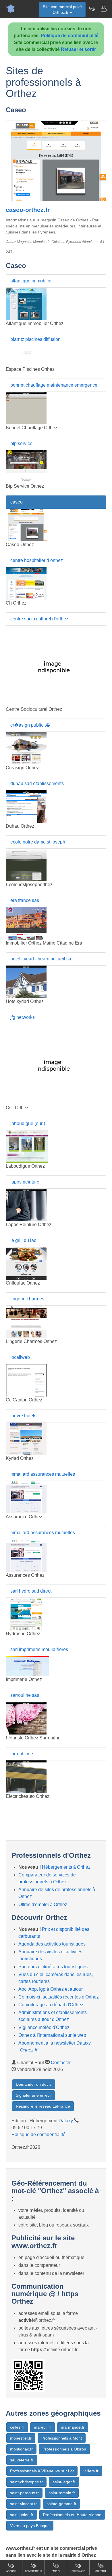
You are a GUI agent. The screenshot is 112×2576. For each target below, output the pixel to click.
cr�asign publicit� (30, 725)
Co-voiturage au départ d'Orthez (51, 2005)
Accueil (11, 2571)
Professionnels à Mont (62, 2438)
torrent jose (22, 1754)
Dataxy (66, 2121)
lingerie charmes (27, 1299)
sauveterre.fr (22, 2460)
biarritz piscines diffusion (35, 339)
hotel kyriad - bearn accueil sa (41, 959)
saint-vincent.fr (23, 2504)
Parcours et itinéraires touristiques (53, 1967)
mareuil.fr (43, 2427)
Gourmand (78, 2571)
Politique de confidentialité (70, 36)
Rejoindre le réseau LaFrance (43, 2106)
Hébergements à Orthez (66, 1867)
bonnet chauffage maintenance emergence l (55, 385)
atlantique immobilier (32, 281)
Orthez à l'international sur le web (52, 2035)
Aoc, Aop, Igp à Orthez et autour (51, 1989)
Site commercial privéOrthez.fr (62, 10)
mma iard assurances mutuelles (43, 1474)
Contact (101, 2571)
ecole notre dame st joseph (38, 842)
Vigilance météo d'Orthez (44, 2027)
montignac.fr (21, 2449)
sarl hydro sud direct (31, 1591)
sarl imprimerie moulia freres (39, 1649)
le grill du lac (23, 1240)
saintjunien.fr (22, 2515)
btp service (21, 443)
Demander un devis (34, 2084)
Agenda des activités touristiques (52, 1944)
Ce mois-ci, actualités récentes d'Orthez (59, 1997)
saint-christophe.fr (26, 2482)
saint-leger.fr (64, 2482)
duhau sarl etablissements (37, 783)
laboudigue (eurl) (28, 1123)
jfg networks (23, 1017)
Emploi (56, 2571)
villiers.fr (91, 2471)
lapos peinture (25, 1182)
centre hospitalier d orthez (37, 560)
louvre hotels (23, 1416)
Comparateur (34, 2571)
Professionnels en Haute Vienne (72, 2515)
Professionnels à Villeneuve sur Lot (42, 2471)
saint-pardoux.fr (24, 2493)
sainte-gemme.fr (61, 2504)
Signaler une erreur (33, 2095)
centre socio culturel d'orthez (39, 619)
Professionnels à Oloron (64, 2449)
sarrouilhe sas (25, 1695)
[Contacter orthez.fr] (103, 9)
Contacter (61, 2063)
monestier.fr (21, 2438)
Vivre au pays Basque (30, 2526)
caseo (17, 502)
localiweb (20, 1357)
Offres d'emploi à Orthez (43, 1905)
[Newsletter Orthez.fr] (92, 9)
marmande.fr (73, 2427)
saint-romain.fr (62, 2493)
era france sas (25, 900)
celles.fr (17, 2427)
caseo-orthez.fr (28, 210)
